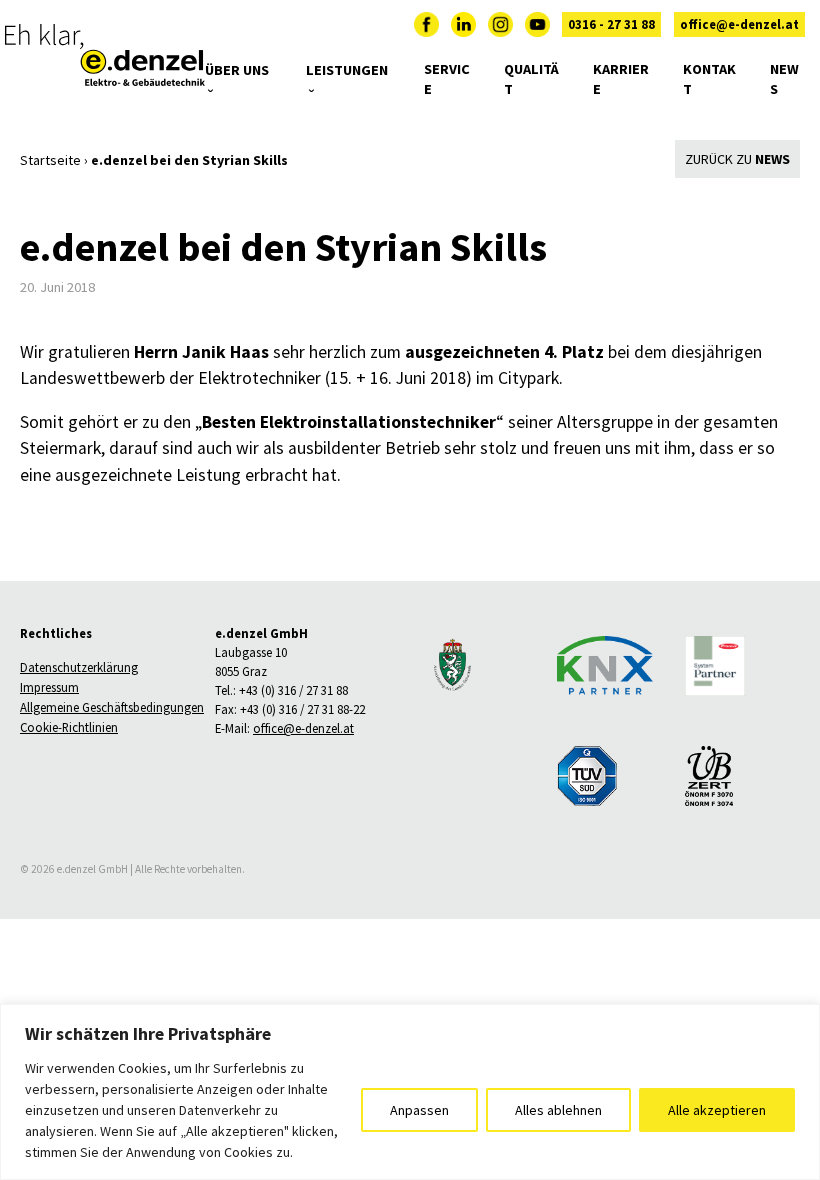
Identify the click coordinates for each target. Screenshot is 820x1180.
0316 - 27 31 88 (611, 24)
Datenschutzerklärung (79, 668)
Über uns (237, 70)
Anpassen (419, 1110)
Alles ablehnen (558, 1110)
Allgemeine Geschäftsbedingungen (112, 708)
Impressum (49, 688)
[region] (410, 1092)
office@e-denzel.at (739, 24)
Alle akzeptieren (717, 1110)
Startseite (50, 160)
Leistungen (347, 70)
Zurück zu (737, 159)
